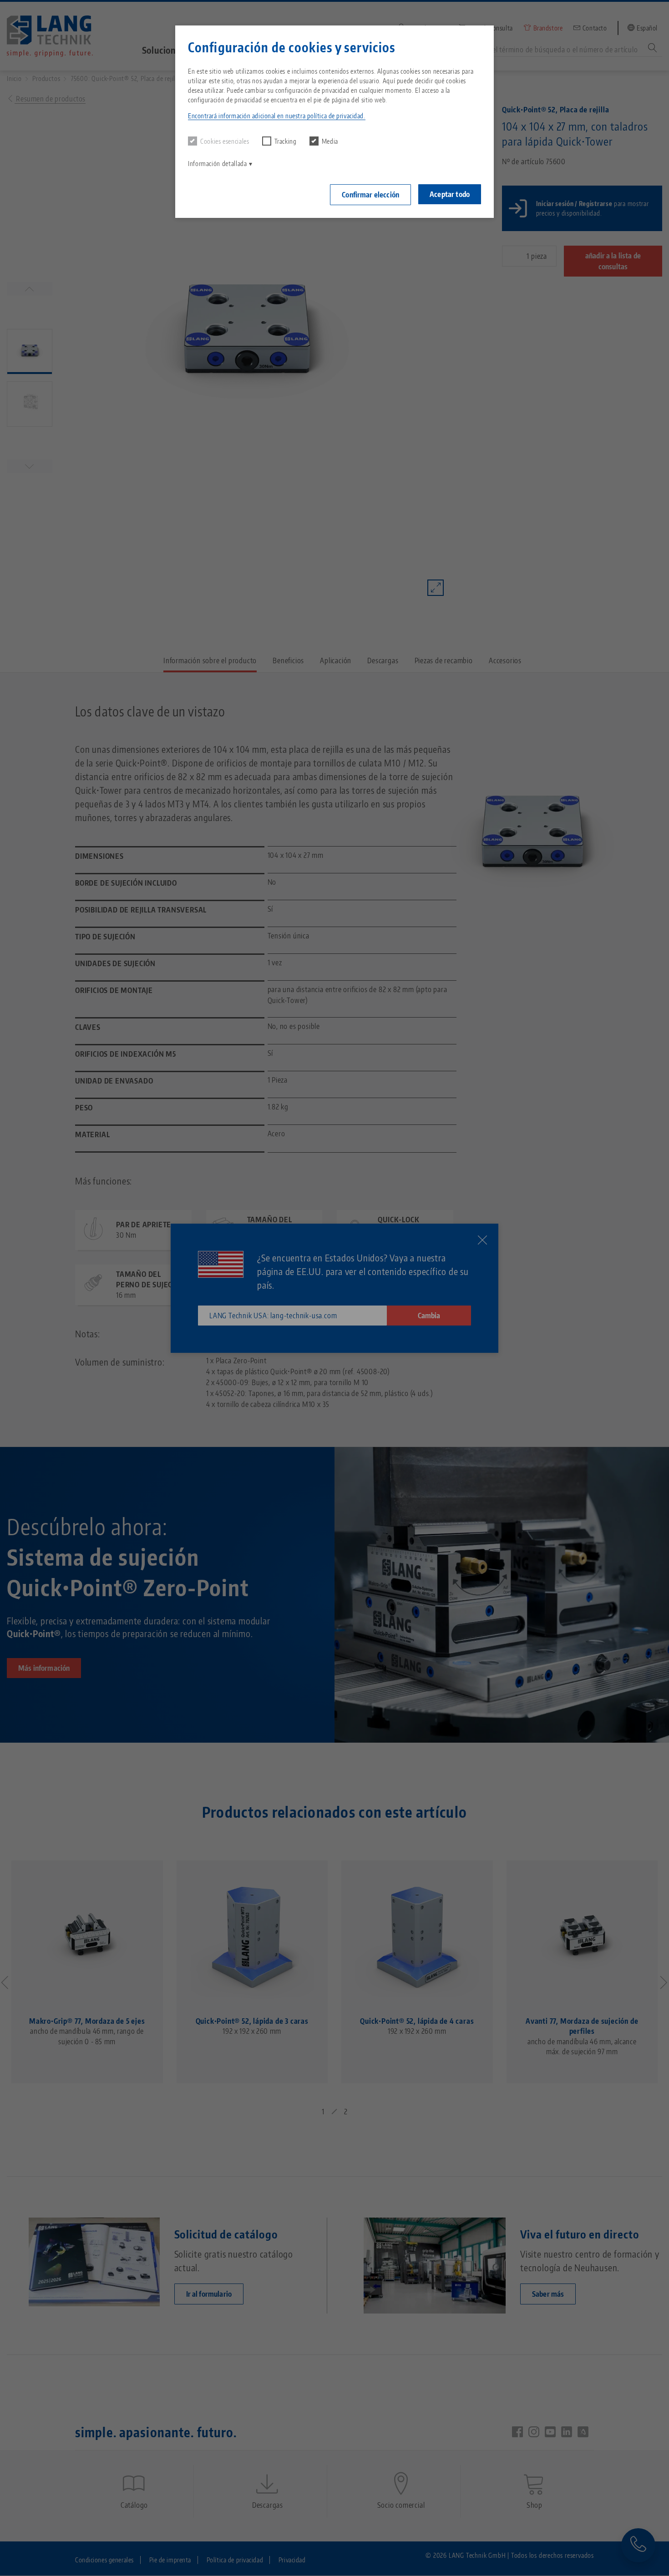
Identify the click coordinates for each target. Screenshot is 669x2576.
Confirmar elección (370, 195)
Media (330, 141)
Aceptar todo (450, 194)
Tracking (286, 141)
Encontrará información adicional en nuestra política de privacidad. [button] (277, 116)
